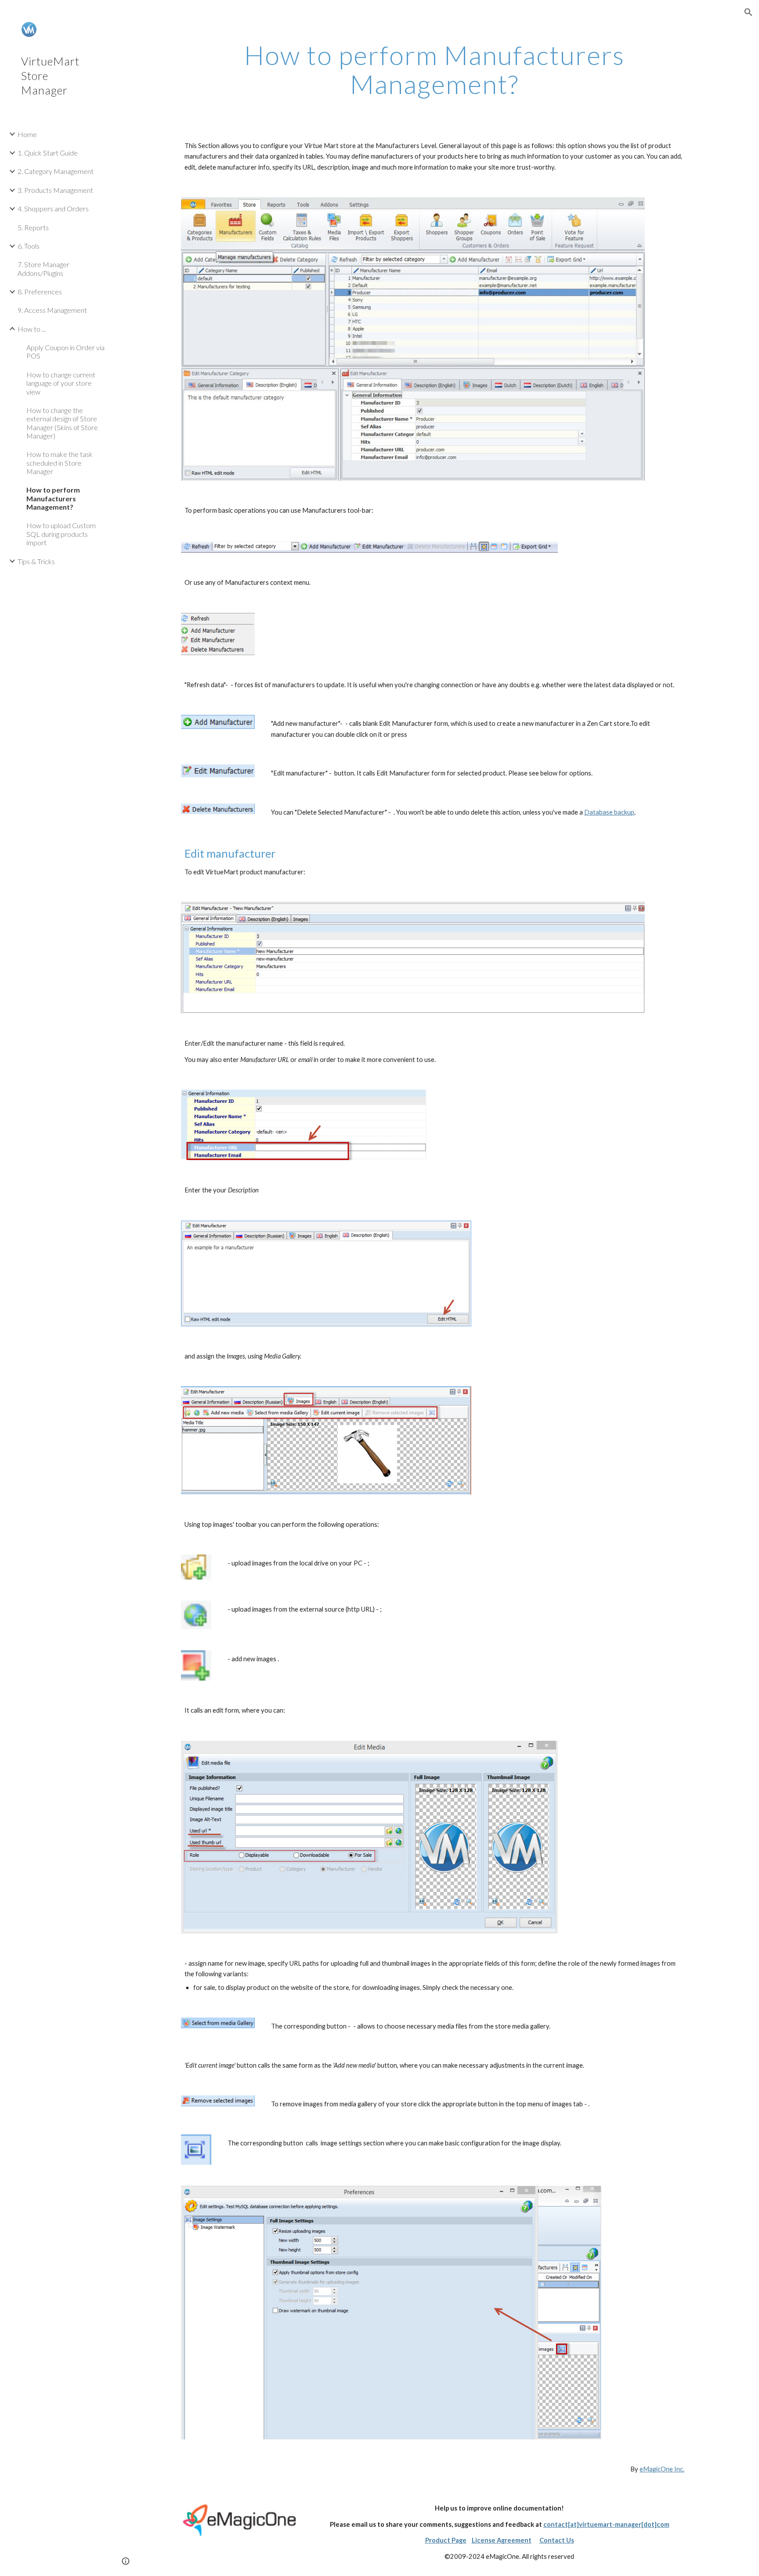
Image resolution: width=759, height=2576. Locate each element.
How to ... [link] (32, 329)
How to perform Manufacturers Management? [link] (53, 498)
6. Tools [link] (29, 246)
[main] (434, 69)
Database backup (609, 812)
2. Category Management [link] (56, 171)
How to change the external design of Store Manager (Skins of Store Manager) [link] (62, 423)
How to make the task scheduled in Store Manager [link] (60, 463)
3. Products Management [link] (55, 190)
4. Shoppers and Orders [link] (53, 208)
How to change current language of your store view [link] (61, 383)
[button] (748, 12)
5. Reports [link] (33, 227)
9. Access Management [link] (52, 310)
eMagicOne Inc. (662, 2469)
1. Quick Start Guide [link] (48, 153)
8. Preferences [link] (40, 292)
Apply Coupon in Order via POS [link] (65, 351)
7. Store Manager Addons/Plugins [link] (43, 268)
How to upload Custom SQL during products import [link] (61, 534)
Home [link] (27, 134)
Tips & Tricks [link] (36, 561)
